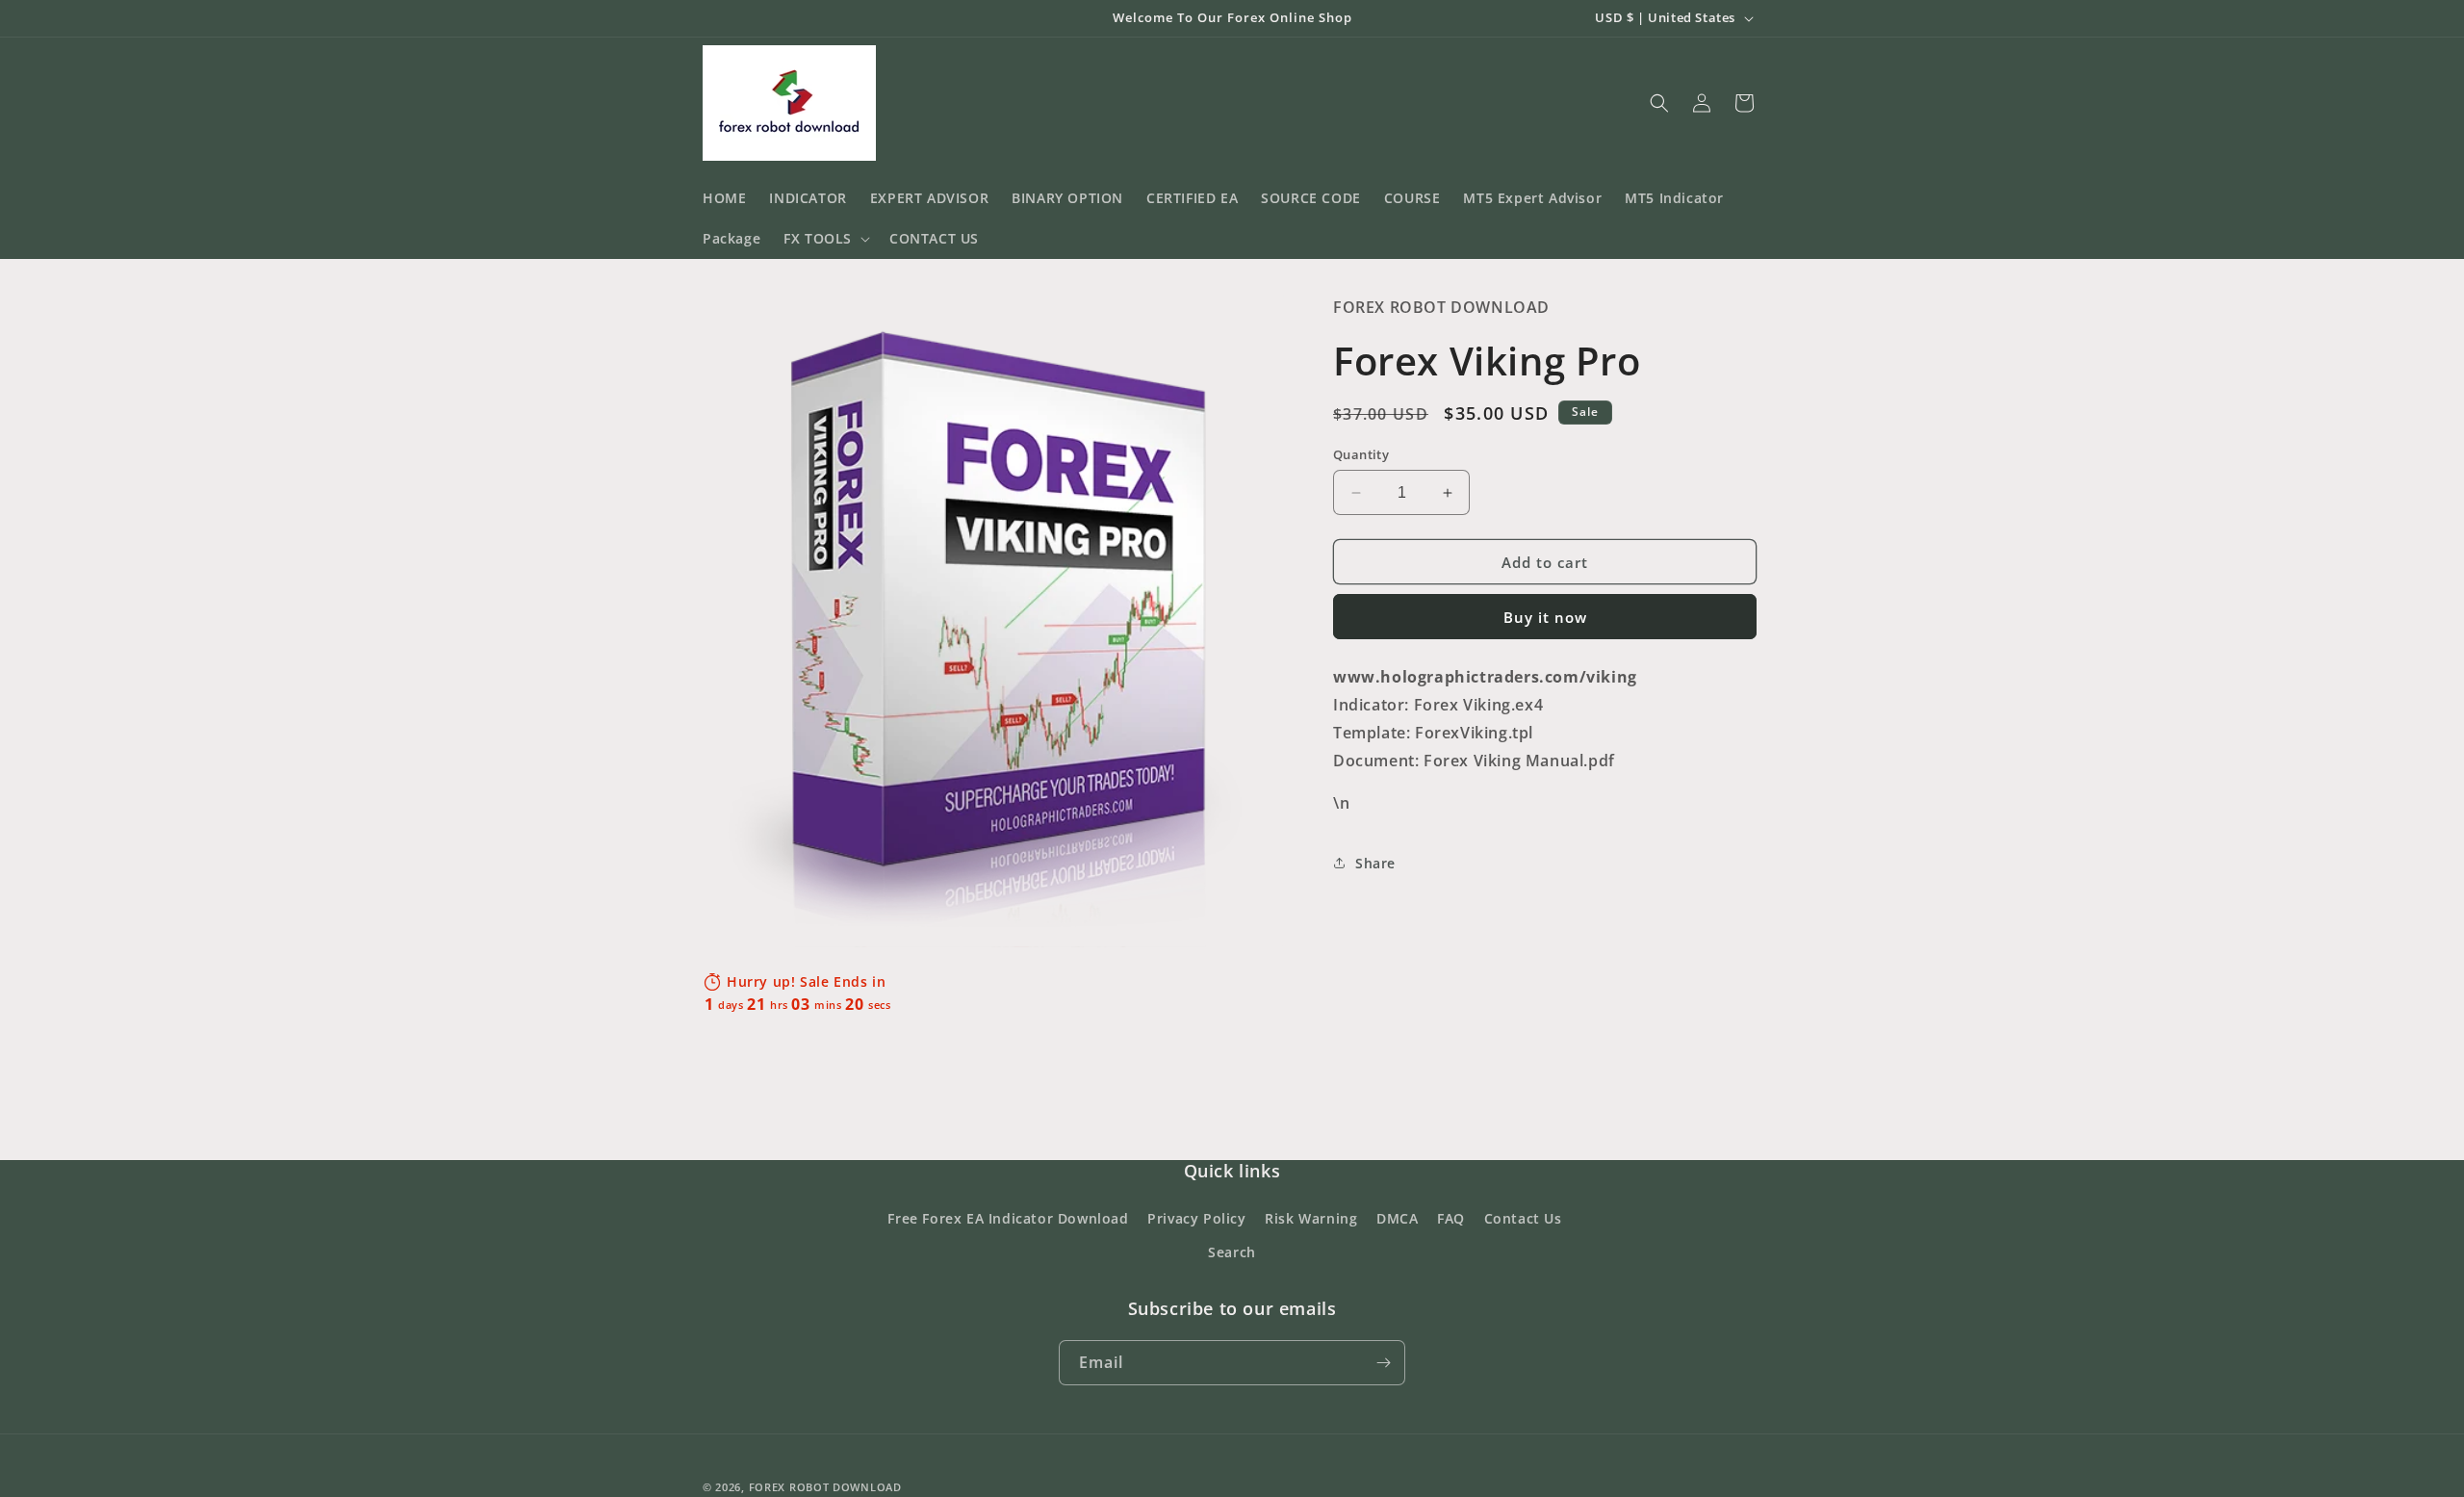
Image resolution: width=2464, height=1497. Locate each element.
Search (1232, 1252)
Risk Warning (1311, 1218)
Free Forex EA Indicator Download (1008, 1218)
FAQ (1451, 1218)
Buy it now (1545, 617)
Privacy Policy (1196, 1218)
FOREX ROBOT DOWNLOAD (825, 1487)
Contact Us (1523, 1218)
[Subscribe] (1383, 1363)
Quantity (1361, 454)
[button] (825, 239)
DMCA (1397, 1218)
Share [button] (1375, 863)
